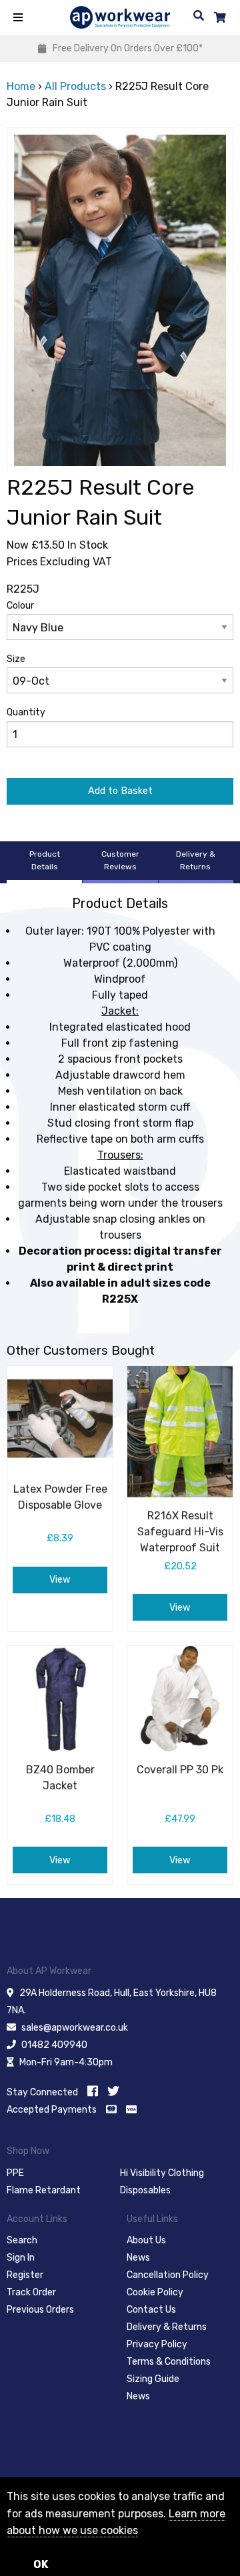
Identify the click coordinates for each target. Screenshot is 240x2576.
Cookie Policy (155, 2292)
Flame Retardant (44, 2190)
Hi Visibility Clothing (162, 2173)
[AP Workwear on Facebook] (93, 2091)
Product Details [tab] (45, 860)
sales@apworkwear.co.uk (75, 2028)
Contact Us (151, 2310)
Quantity (26, 712)
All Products (75, 86)
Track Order (31, 2292)
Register (25, 2275)
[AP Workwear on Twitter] (113, 2091)
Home (21, 86)
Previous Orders (40, 2310)
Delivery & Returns (167, 2327)
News (138, 2258)
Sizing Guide (153, 2379)
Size (16, 659)
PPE (15, 2173)
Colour (20, 606)
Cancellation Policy (168, 2275)
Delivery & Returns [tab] (196, 860)
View (60, 1580)
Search (22, 2240)
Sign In (21, 2258)
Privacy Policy (157, 2344)
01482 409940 (54, 2045)
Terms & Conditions (169, 2362)
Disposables (145, 2190)
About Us (146, 2240)
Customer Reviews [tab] (120, 860)
